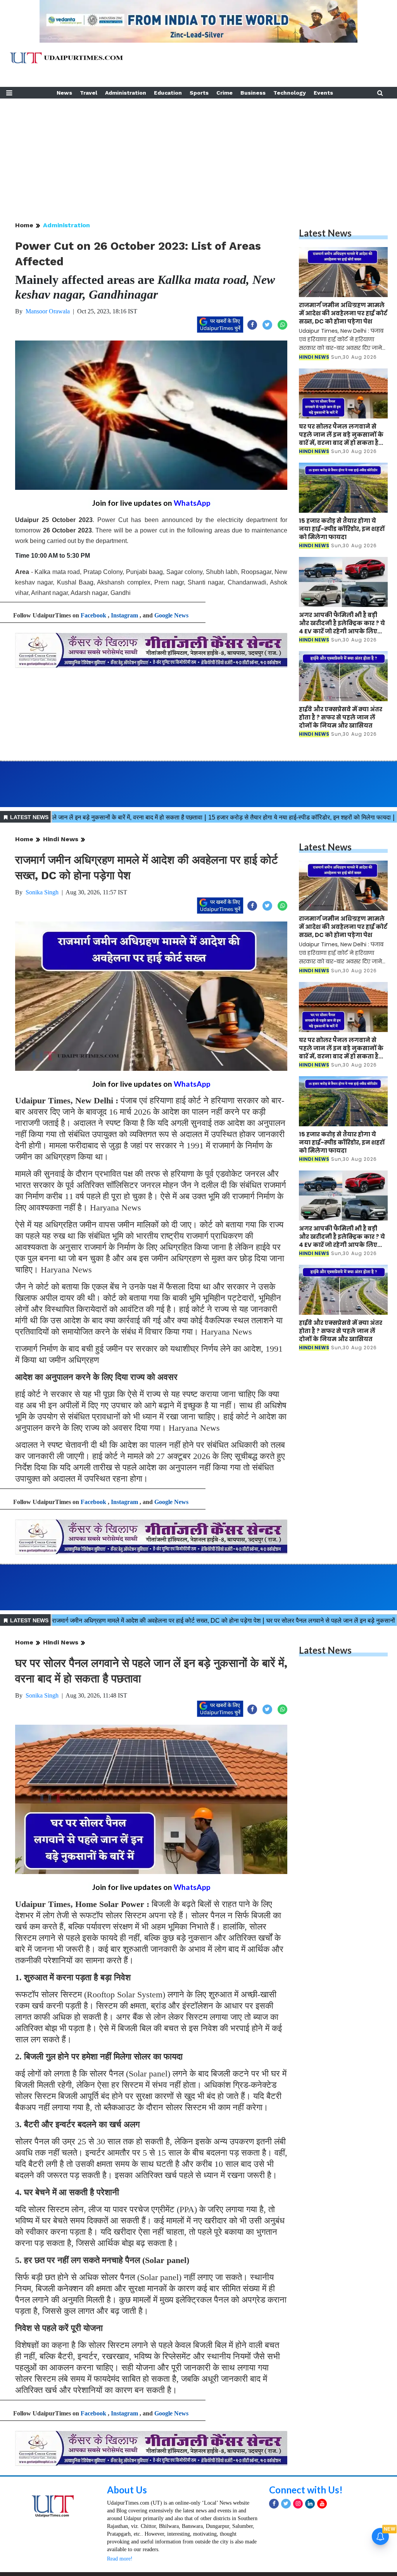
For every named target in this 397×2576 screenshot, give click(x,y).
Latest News (325, 233)
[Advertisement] (198, 153)
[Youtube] (322, 2504)
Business (253, 93)
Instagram (124, 615)
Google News (171, 615)
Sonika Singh (42, 892)
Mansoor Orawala (48, 311)
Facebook (93, 615)
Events (323, 93)
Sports (199, 93)
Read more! (120, 2559)
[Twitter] (286, 2504)
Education (168, 93)
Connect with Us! (306, 2490)
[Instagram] (298, 2504)
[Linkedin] (310, 2504)
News (64, 93)
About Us (127, 2490)
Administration (126, 93)
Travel (89, 93)
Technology (290, 93)
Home (24, 225)
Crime (224, 93)
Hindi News (61, 839)
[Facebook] (274, 2504)
